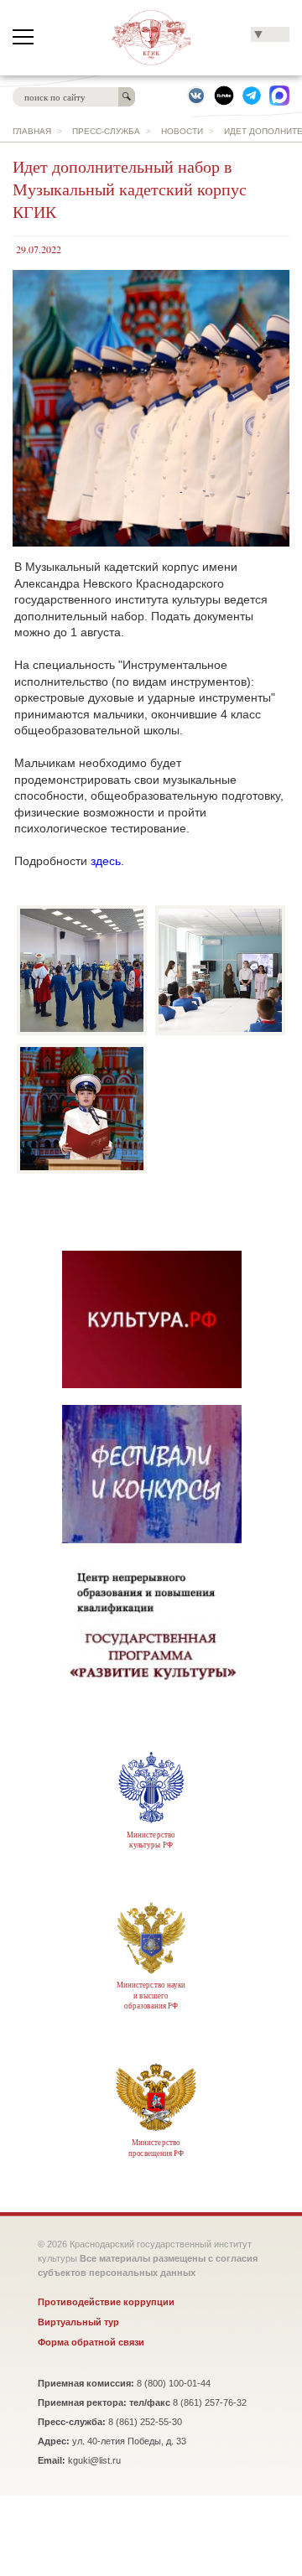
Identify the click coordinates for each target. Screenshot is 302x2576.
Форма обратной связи (91, 2342)
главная (32, 131)
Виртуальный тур (78, 2322)
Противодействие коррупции (106, 2302)
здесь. (107, 861)
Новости (182, 131)
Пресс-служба (106, 131)
